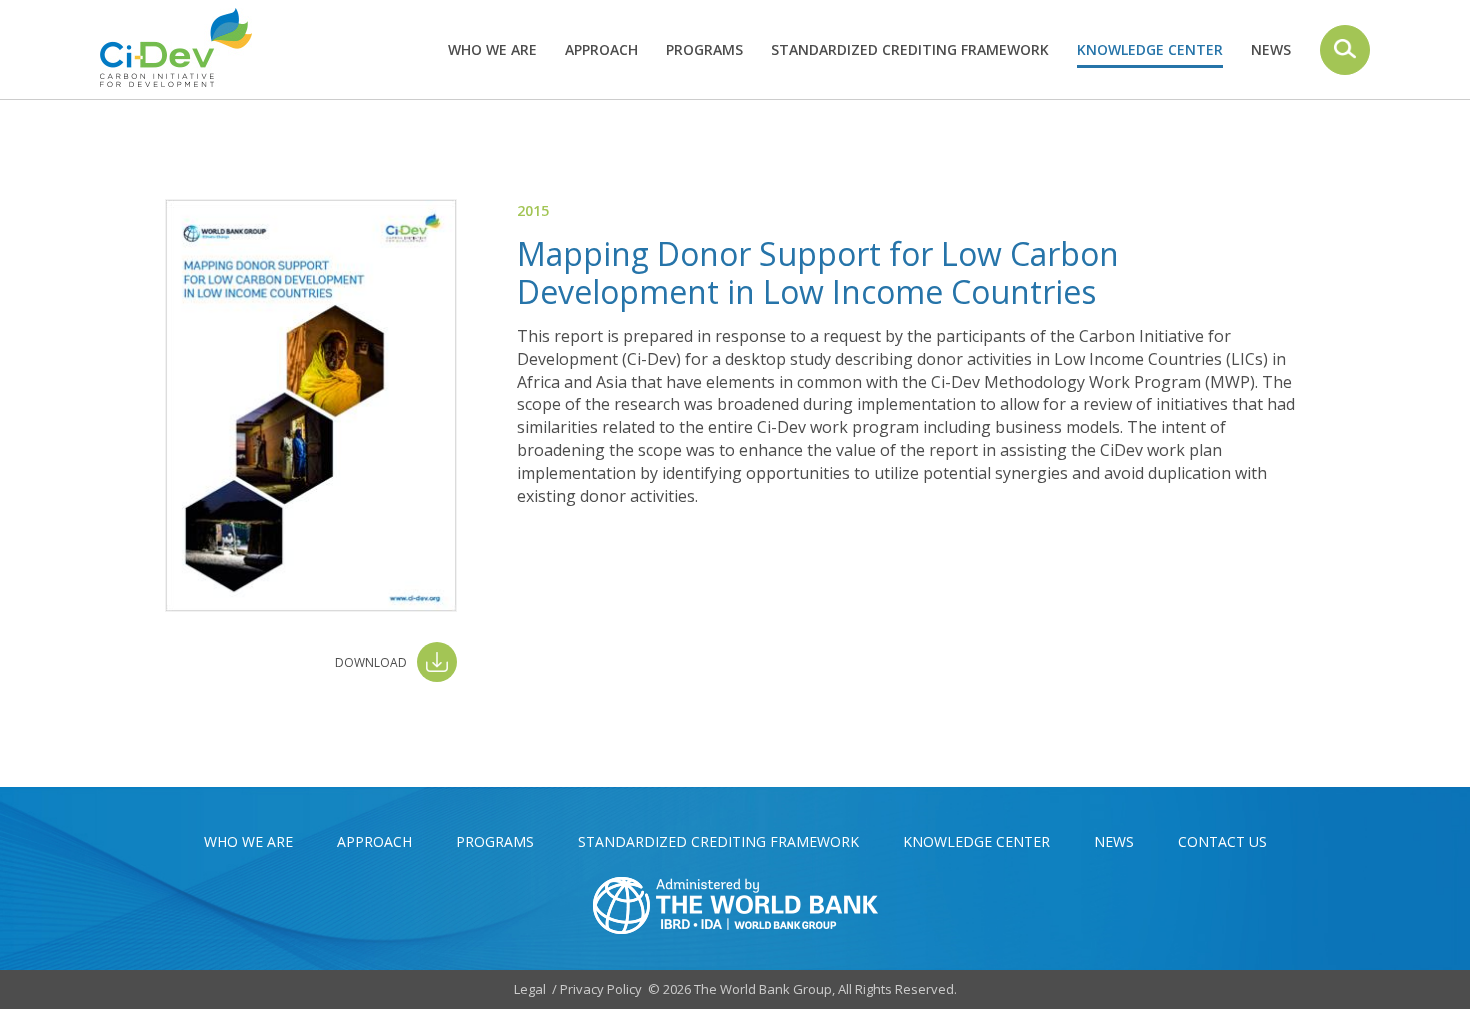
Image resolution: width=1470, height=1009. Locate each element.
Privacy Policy (601, 989)
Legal (530, 989)
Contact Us (1222, 841)
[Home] (183, 47)
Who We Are (492, 49)
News (1271, 49)
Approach (601, 49)
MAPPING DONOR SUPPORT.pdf (396, 662)
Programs (704, 49)
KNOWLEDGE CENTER (1150, 49)
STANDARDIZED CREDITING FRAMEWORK (910, 49)
